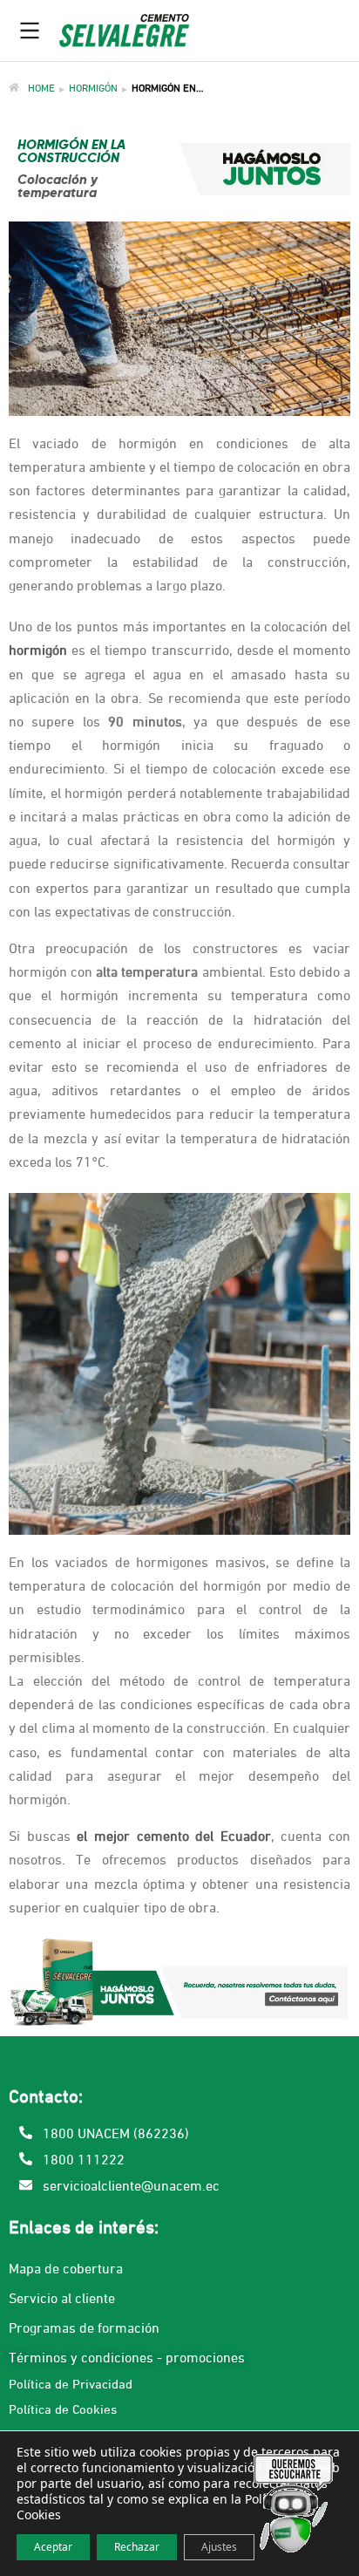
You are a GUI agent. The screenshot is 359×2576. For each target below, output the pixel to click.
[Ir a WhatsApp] (294, 2507)
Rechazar (137, 2547)
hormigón (38, 651)
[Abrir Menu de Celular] (30, 31)
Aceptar (53, 2547)
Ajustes (219, 2547)
